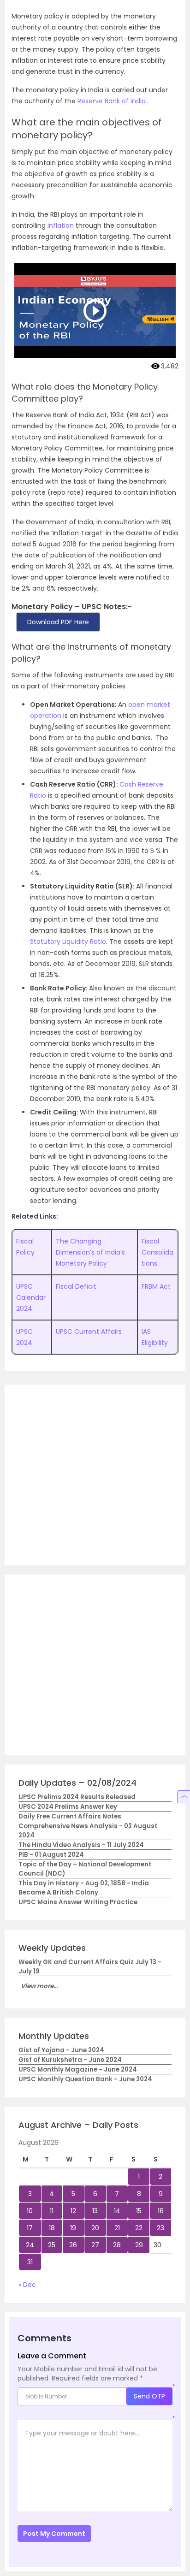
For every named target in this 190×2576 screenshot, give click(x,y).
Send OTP (149, 2396)
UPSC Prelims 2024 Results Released (77, 1797)
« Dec (27, 2285)
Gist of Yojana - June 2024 (61, 2050)
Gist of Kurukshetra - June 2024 (70, 2060)
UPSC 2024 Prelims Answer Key (68, 1807)
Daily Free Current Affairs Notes (70, 1816)
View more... (39, 1986)
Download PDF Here (58, 622)
